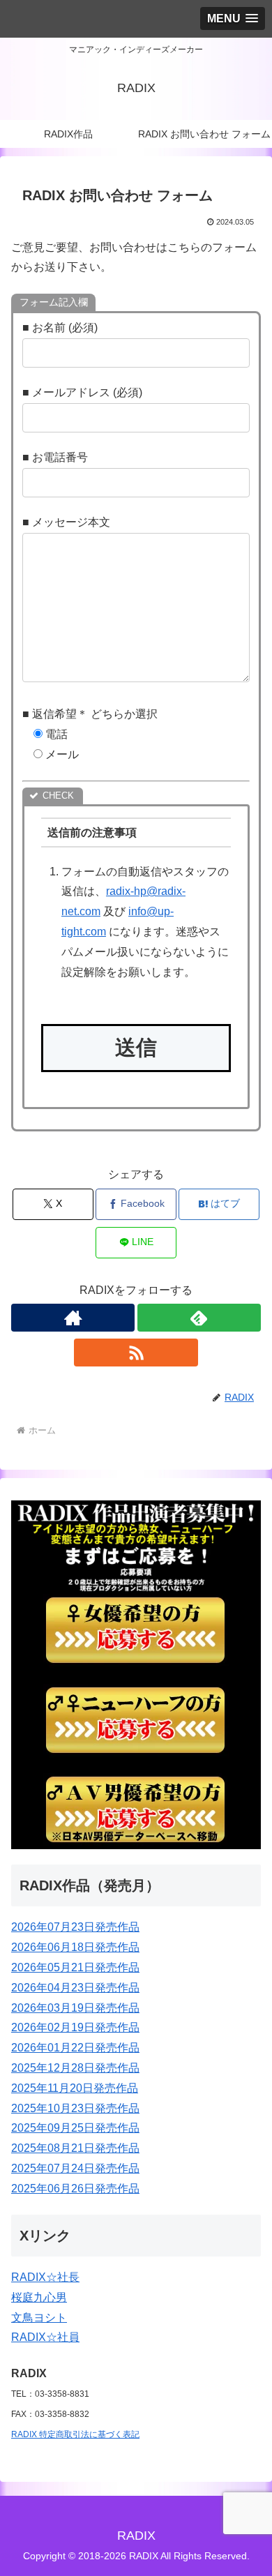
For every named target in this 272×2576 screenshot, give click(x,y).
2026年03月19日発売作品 (75, 2008)
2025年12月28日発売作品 (75, 2068)
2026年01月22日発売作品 (75, 2048)
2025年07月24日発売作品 (75, 2168)
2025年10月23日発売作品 (75, 2108)
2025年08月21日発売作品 (75, 2148)
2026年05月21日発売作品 (75, 1967)
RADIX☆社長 (45, 2277)
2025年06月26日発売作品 (75, 2189)
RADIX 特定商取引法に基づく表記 (75, 2434)
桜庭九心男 (39, 2297)
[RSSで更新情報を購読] (136, 1353)
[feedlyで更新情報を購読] (199, 1318)
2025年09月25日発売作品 (75, 2128)
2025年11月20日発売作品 (75, 2088)
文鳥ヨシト (39, 2318)
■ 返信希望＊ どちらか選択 (90, 714)
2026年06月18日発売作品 (75, 1947)
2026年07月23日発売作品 (75, 1927)
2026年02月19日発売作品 (75, 2027)
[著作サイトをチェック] (73, 1318)
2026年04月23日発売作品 (75, 1988)
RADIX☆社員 (45, 2337)
